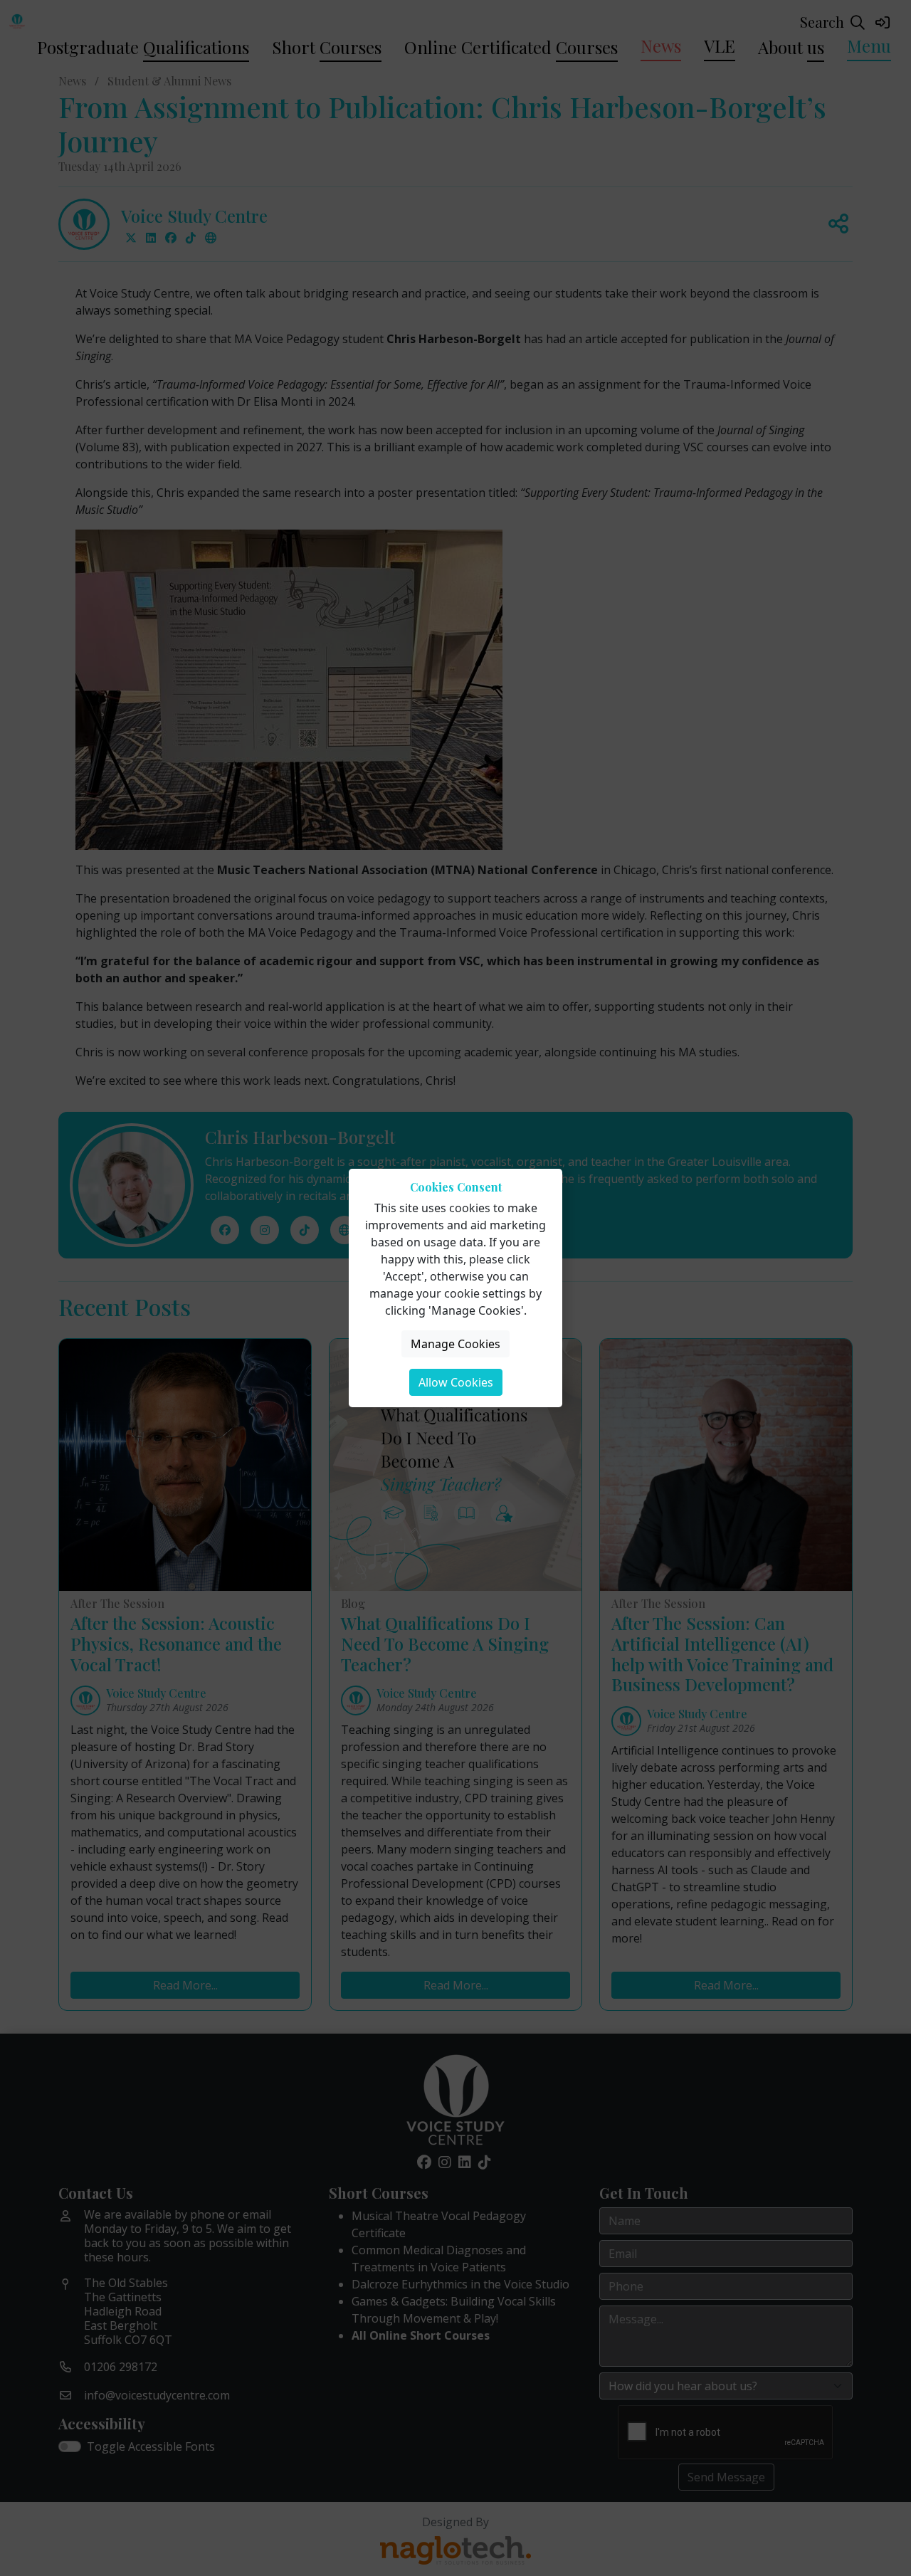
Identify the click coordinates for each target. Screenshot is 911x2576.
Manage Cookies (455, 1344)
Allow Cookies (456, 1382)
